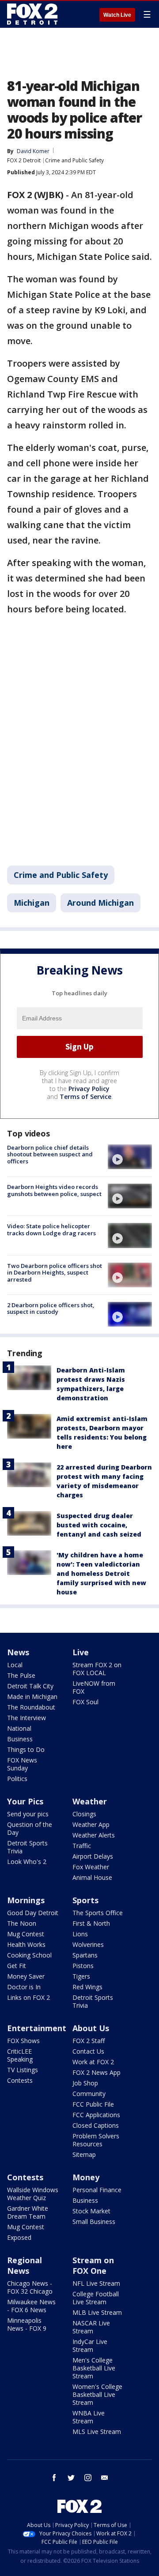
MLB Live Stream (97, 2312)
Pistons (83, 1966)
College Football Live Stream (96, 2298)
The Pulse (21, 1675)
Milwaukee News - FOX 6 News (31, 2306)
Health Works (26, 1944)
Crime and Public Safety (74, 160)
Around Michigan (100, 903)
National (19, 1728)
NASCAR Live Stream (91, 2327)
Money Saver (26, 1976)
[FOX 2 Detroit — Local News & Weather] (33, 14)
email (105, 2478)
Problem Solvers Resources (96, 2140)
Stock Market (91, 2211)
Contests (20, 2080)
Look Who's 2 (27, 1862)
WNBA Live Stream (89, 2417)
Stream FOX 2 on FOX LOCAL (97, 1669)
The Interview (26, 1718)
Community (89, 2094)
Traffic (82, 1846)
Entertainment (37, 2028)
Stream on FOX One (93, 2265)
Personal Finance (97, 2190)
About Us (91, 2028)
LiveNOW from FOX (94, 1687)
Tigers (81, 1976)
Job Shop (85, 2083)
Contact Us (88, 2051)
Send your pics (28, 1814)
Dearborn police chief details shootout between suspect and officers (50, 1154)
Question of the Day (30, 1828)
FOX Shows (23, 2041)
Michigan (32, 903)
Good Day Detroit (33, 1913)
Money (86, 2177)
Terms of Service (85, 1097)
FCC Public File (93, 2104)
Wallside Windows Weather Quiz (33, 2194)
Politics (17, 1779)
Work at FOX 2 (93, 2062)
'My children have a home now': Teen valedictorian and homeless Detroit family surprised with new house (101, 1573)
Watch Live (117, 15)
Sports (85, 1900)
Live (81, 1652)
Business (20, 1739)
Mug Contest (26, 1934)
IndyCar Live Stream (90, 2345)
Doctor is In (24, 1987)
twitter (71, 2478)
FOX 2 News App (97, 2072)
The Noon (22, 1923)
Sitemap (84, 2154)
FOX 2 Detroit (24, 160)
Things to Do (26, 1749)
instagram (88, 2478)
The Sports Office (98, 1913)
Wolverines (88, 1944)
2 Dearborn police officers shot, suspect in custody (51, 1309)
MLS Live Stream (97, 2432)
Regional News (25, 2265)
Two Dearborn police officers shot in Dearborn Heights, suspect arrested (55, 1273)
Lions (80, 1934)
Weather (90, 1801)
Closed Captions (96, 2125)
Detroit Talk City (30, 1686)
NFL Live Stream (96, 2283)
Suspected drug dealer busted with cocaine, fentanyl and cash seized (99, 1525)
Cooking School (29, 1955)
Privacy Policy (89, 1089)
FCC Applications (96, 2115)
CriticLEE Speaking (20, 2055)
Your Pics (25, 1801)
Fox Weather (91, 1867)
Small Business (94, 2222)
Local (15, 1665)
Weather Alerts (94, 1835)
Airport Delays (93, 1856)
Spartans (85, 1955)
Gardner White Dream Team (28, 2212)
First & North (91, 1923)
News (18, 1652)
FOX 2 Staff (89, 2041)
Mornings (26, 1900)
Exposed (19, 2237)
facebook (54, 2478)
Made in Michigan (32, 1697)
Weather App (91, 1824)
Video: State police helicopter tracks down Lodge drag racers (51, 1230)
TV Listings (23, 2070)
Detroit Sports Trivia (27, 1847)
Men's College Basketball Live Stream (94, 2368)
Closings (84, 1814)
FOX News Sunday (22, 1764)
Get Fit (17, 1966)
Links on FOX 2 (28, 1997)
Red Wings (87, 1987)
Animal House (92, 1877)
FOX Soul (85, 1702)
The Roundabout (31, 1707)
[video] (130, 1157)
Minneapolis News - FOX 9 (27, 2324)
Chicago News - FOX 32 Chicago (30, 2287)
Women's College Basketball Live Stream (97, 2394)
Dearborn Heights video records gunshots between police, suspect (54, 1190)
